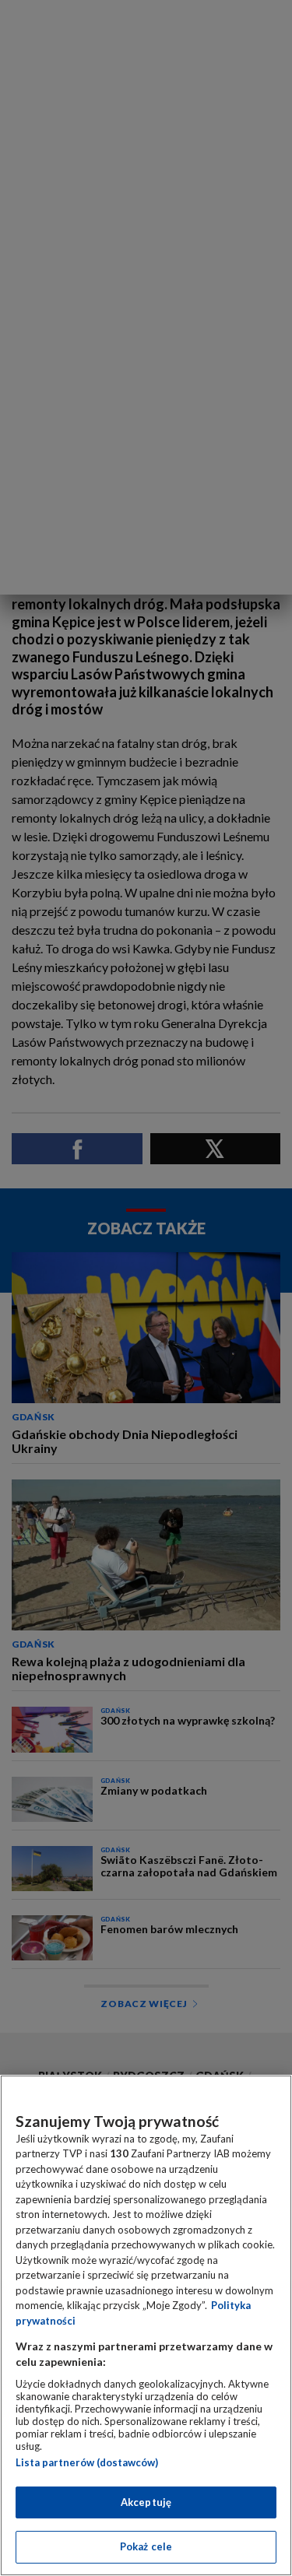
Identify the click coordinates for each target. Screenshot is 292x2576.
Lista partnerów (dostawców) (87, 2462)
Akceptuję (146, 2502)
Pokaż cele (146, 2546)
